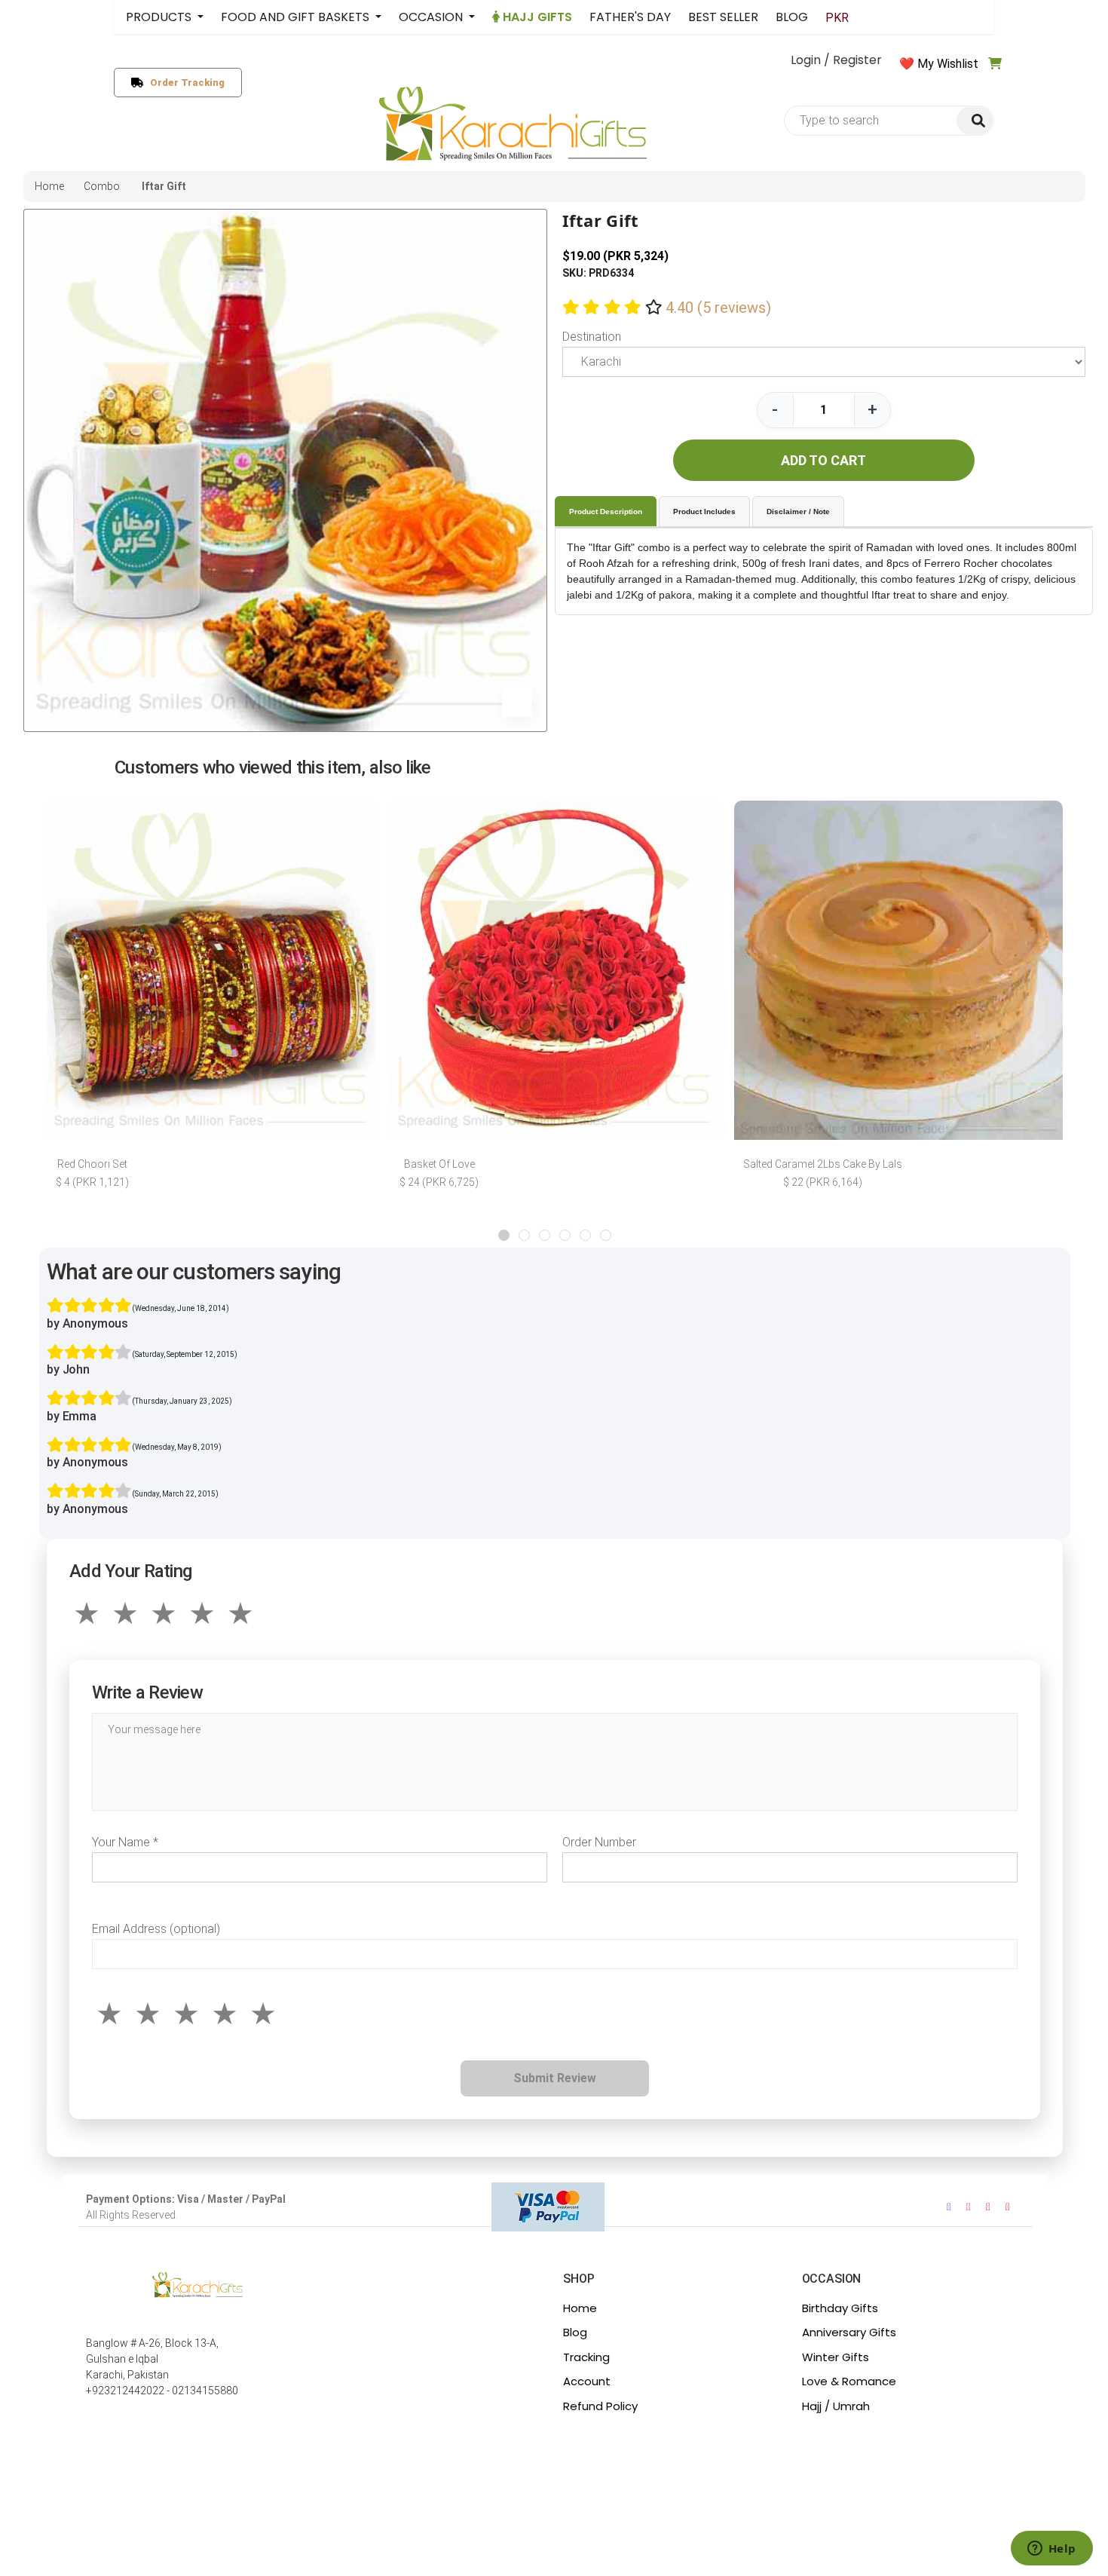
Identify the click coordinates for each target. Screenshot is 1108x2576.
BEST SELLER (723, 17)
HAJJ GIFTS (536, 17)
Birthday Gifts (840, 2308)
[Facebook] (949, 2207)
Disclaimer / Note (798, 512)
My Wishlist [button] (948, 64)
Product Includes (704, 512)
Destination (592, 337)
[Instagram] (969, 2207)
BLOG (792, 17)
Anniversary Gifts (849, 2332)
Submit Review (555, 2078)
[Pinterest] (1008, 2207)
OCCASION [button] (432, 17)
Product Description (606, 512)
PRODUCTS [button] (160, 17)
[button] (504, 1235)
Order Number (599, 1842)
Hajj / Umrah (836, 2406)
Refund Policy (600, 2406)
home (49, 186)
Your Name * (125, 1842)
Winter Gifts (836, 2357)
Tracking (586, 2357)
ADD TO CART (823, 460)
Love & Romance (849, 2381)
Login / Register (836, 60)
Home (580, 2308)
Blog (575, 2332)
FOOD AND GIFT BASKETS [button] (297, 17)
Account (587, 2381)
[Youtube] (988, 2207)
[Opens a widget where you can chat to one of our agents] (1051, 2550)
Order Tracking (184, 83)
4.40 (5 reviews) (718, 308)
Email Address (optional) (156, 1929)
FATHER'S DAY (630, 17)
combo (102, 186)
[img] (975, 121)
